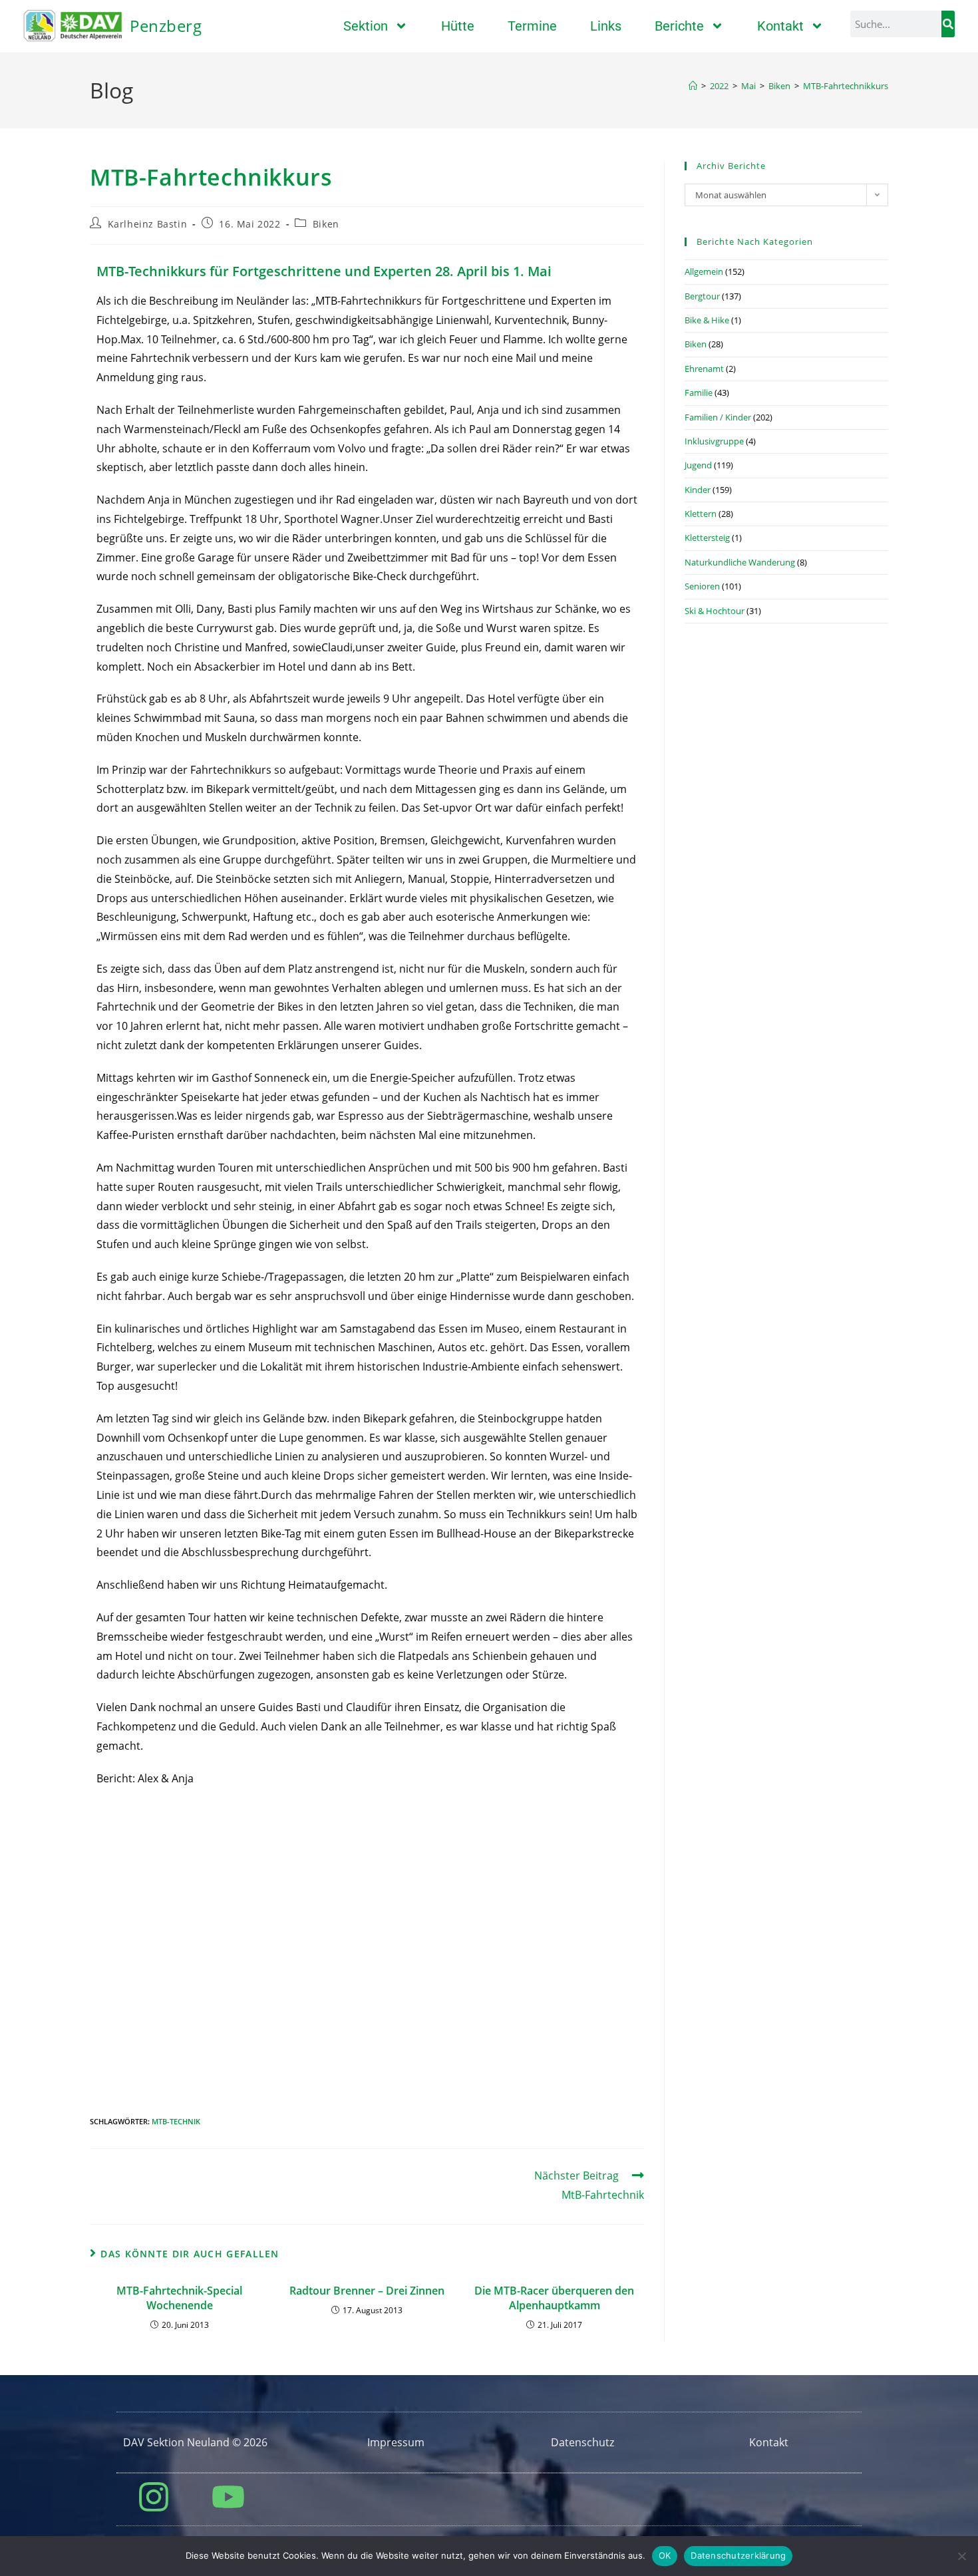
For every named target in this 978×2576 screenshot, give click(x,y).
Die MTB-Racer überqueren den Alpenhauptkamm (554, 2298)
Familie (699, 393)
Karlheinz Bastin (148, 224)
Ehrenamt (704, 369)
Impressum (396, 2442)
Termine (532, 26)
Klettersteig (707, 538)
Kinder (698, 490)
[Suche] (948, 24)
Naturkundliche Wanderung (740, 562)
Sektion (366, 26)
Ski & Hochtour (715, 611)
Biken (326, 224)
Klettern (701, 514)
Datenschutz (582, 2442)
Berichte (679, 26)
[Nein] (961, 2556)
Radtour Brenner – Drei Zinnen (367, 2291)
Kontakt (780, 26)
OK (665, 2555)
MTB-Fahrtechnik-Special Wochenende (179, 2298)
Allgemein (704, 271)
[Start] (693, 86)
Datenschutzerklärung (738, 2555)
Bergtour (702, 296)
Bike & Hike (707, 320)
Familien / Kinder (718, 417)
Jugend (698, 465)
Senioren (702, 586)
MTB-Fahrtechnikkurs (846, 86)
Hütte (458, 26)
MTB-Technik (176, 2121)
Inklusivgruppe (714, 441)
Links (606, 26)
